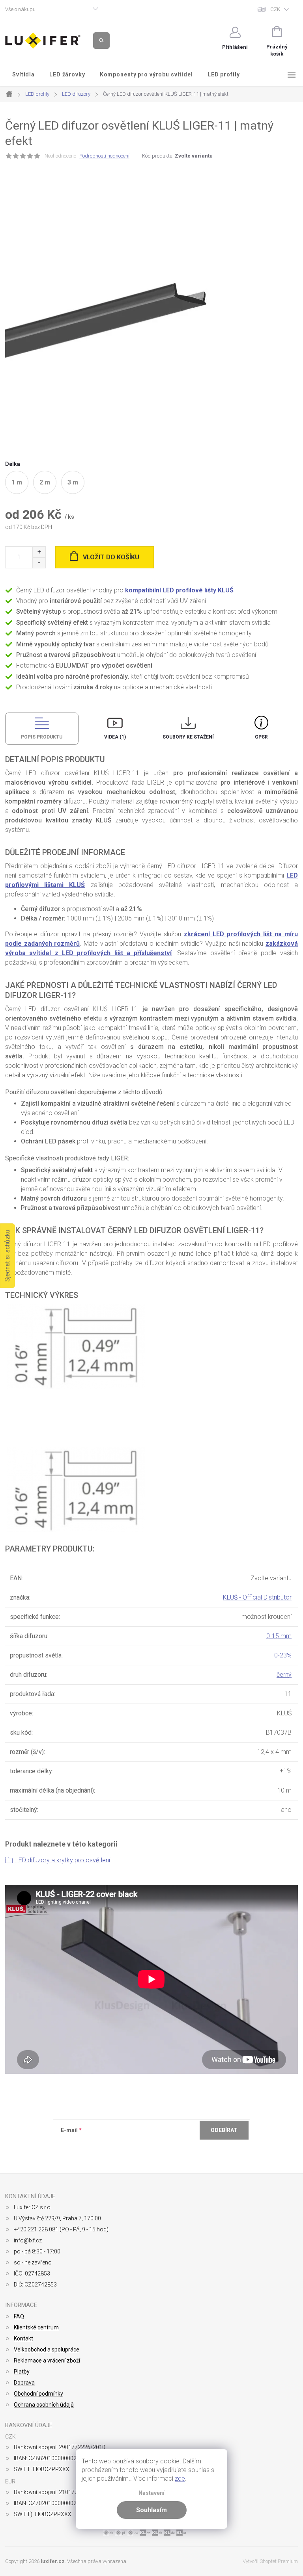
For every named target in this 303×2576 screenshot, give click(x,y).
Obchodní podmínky (38, 2394)
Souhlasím (151, 2510)
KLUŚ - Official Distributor (257, 1597)
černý (284, 1675)
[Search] (101, 41)
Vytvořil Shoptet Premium (270, 2561)
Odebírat (224, 2130)
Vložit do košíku (111, 557)
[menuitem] (24, 74)
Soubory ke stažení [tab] (188, 737)
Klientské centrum (36, 2327)
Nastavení (151, 2493)
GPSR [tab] (261, 737)
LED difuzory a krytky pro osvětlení (63, 1860)
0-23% (283, 1655)
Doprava (24, 2383)
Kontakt (23, 2338)
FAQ (19, 2316)
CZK (275, 9)
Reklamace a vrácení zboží (47, 2361)
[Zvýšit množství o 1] (39, 552)
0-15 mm (279, 1636)
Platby (22, 2372)
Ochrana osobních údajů (44, 2405)
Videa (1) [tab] (115, 737)
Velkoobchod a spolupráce (47, 2350)
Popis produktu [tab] (42, 737)
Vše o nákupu (20, 9)
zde (180, 2479)
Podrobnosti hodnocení (104, 156)
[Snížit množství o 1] (39, 563)
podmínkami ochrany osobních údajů (175, 2149)
